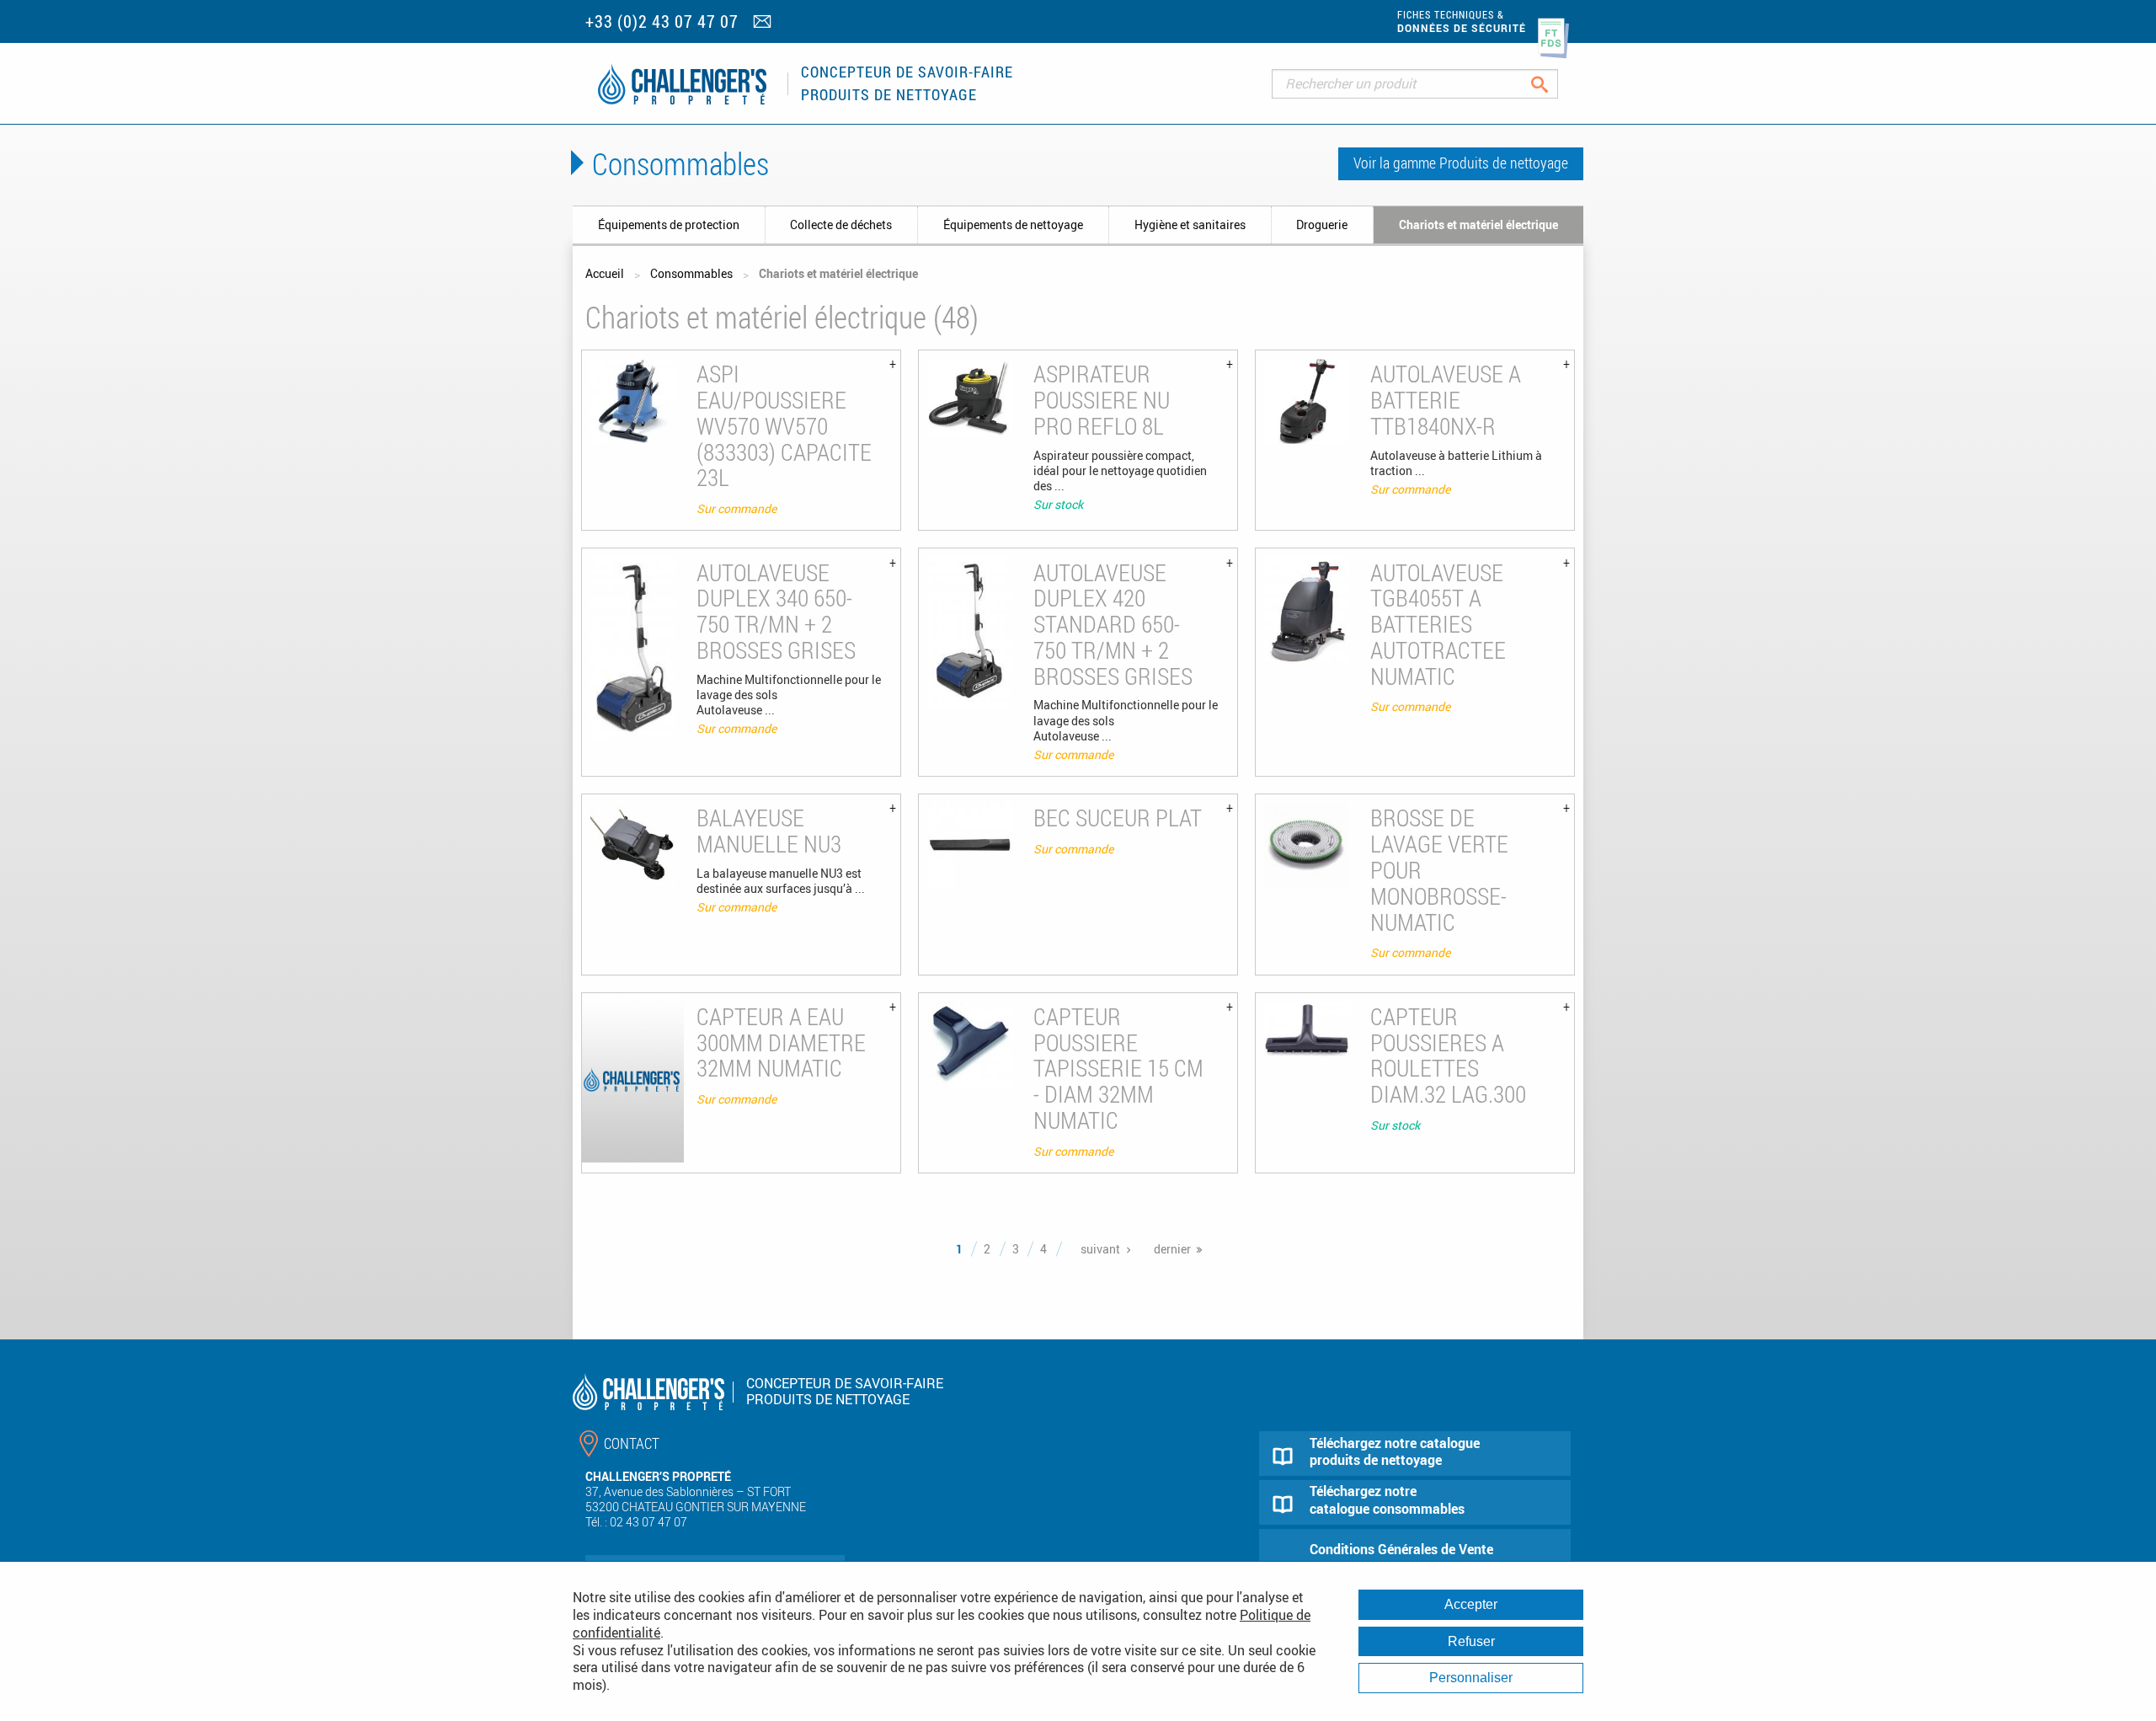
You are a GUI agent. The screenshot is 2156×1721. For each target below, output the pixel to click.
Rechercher (1553, 84)
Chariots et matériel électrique (1478, 224)
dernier (1172, 1249)
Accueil (605, 273)
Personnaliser (1471, 1678)
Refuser (1471, 1641)
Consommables (691, 273)
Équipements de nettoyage (1013, 224)
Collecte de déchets (841, 224)
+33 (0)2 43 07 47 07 (662, 21)
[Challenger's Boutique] (682, 84)
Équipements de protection (669, 224)
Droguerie (1322, 224)
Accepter (1471, 1604)
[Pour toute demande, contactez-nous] (764, 23)
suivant (1100, 1249)
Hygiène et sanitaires (1190, 224)
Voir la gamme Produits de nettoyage (1461, 163)
